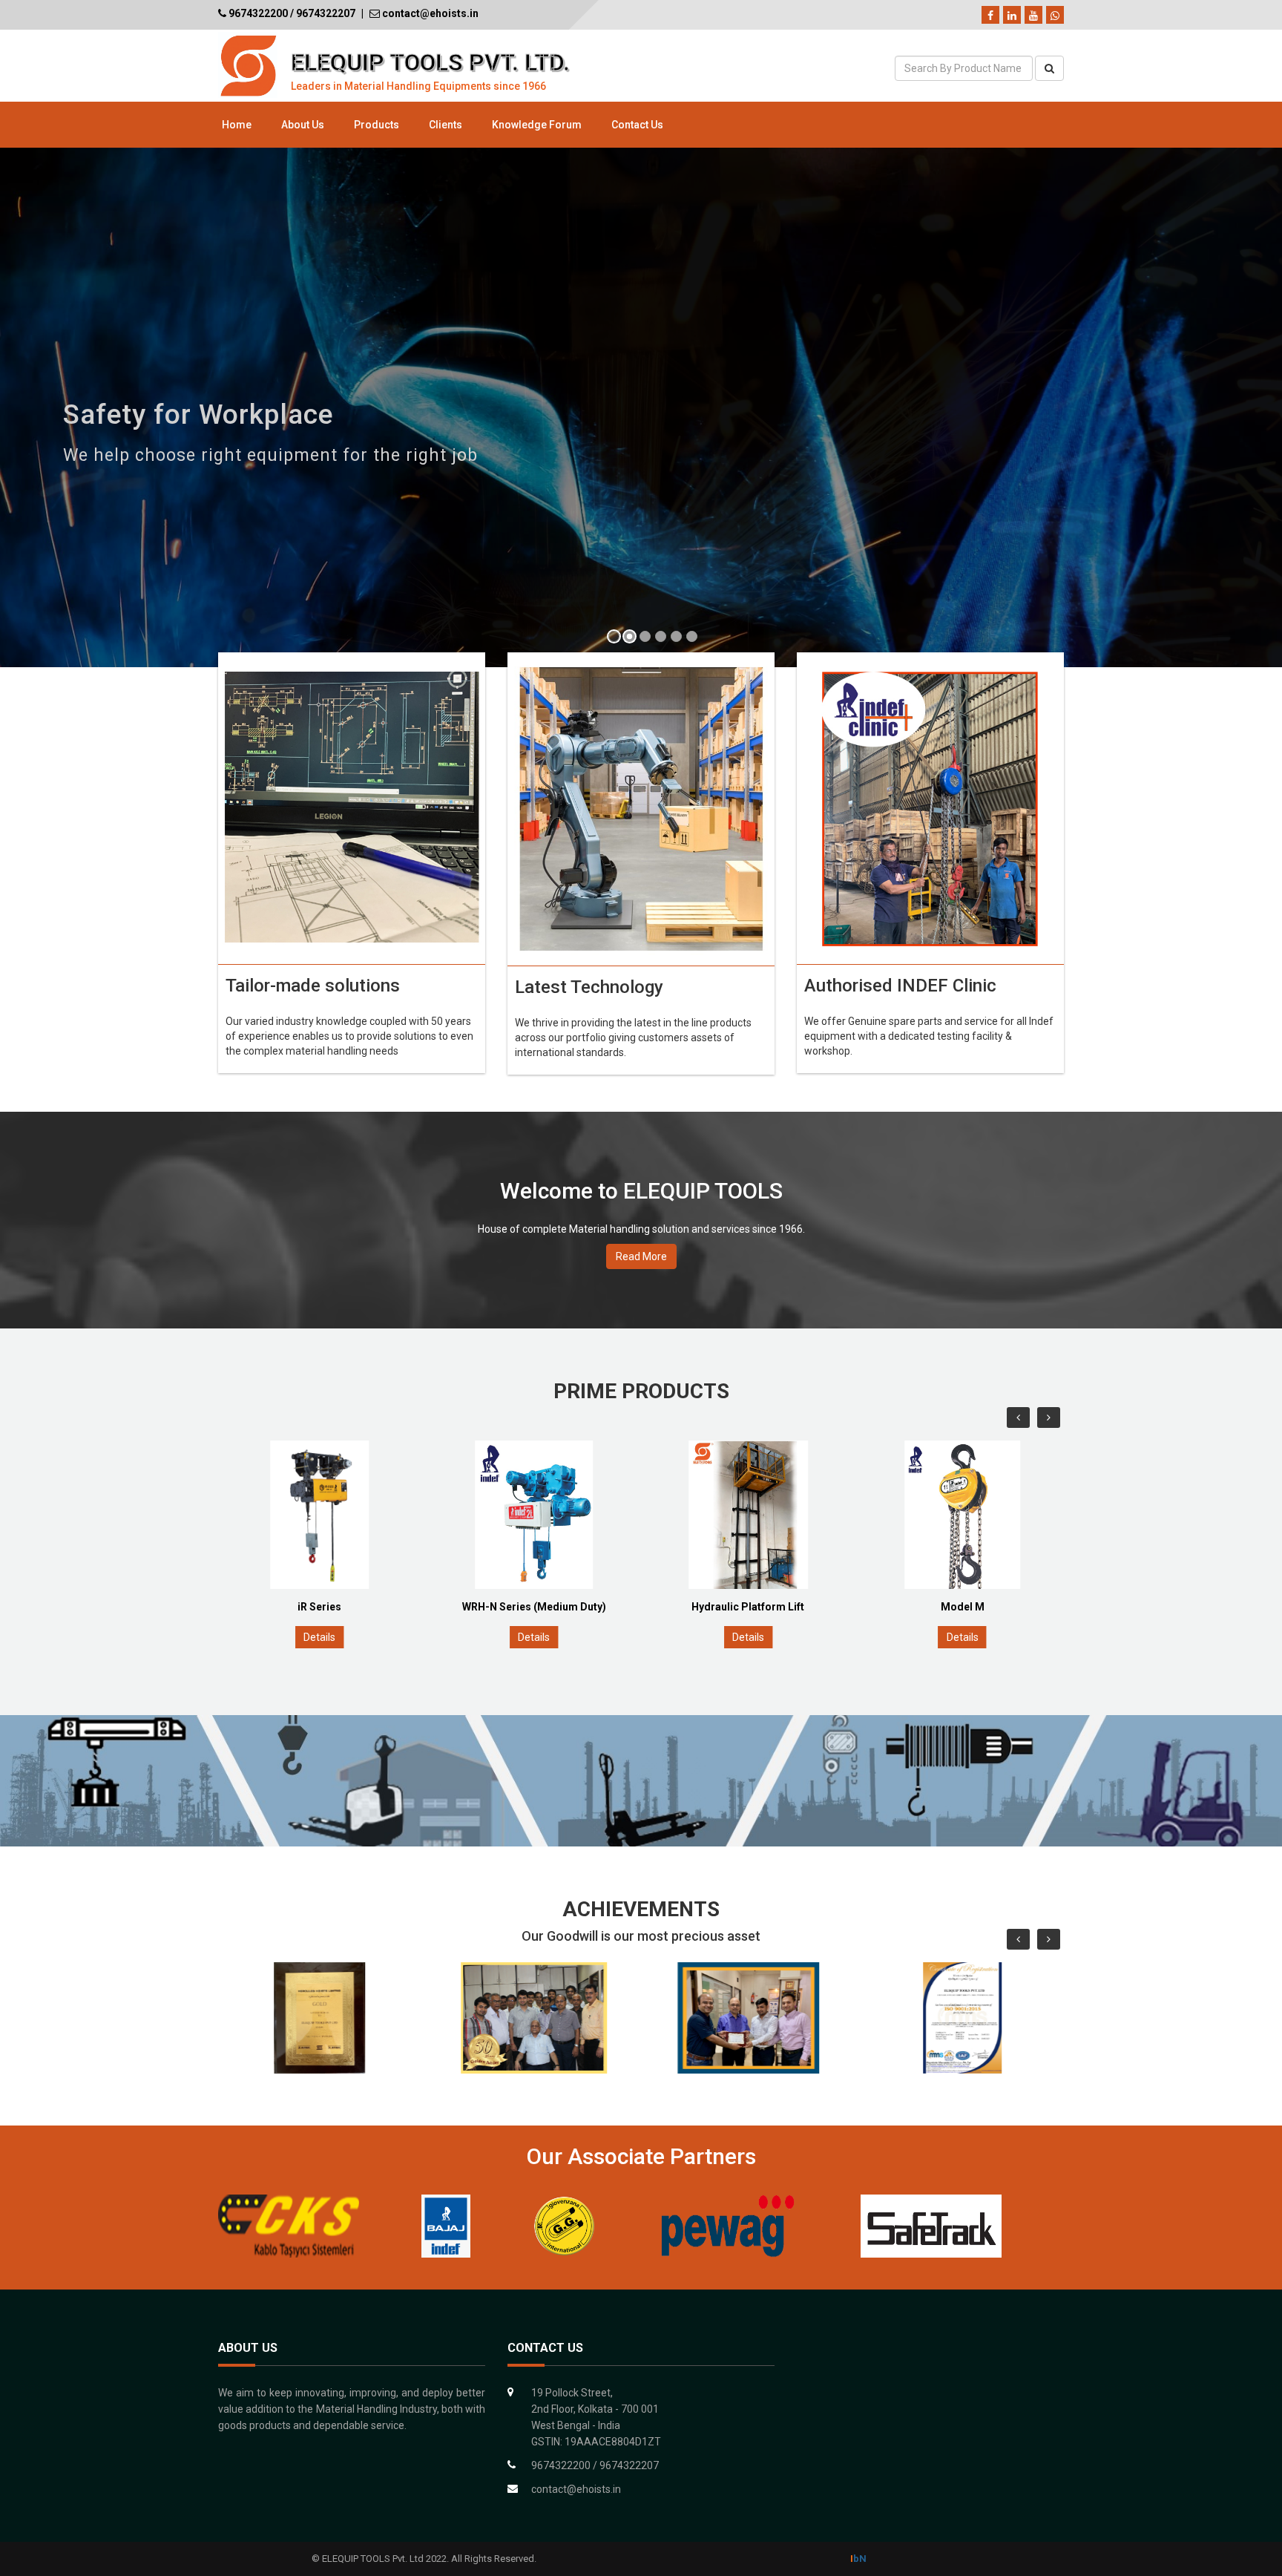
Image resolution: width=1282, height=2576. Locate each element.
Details (320, 1637)
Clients (446, 125)
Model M (749, 1607)
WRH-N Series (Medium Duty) (320, 1607)
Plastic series (963, 1607)
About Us (303, 125)
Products (377, 125)
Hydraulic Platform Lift (534, 1607)
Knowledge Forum (537, 125)
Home (237, 125)
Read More (641, 1256)
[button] (29, 409)
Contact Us (637, 125)
